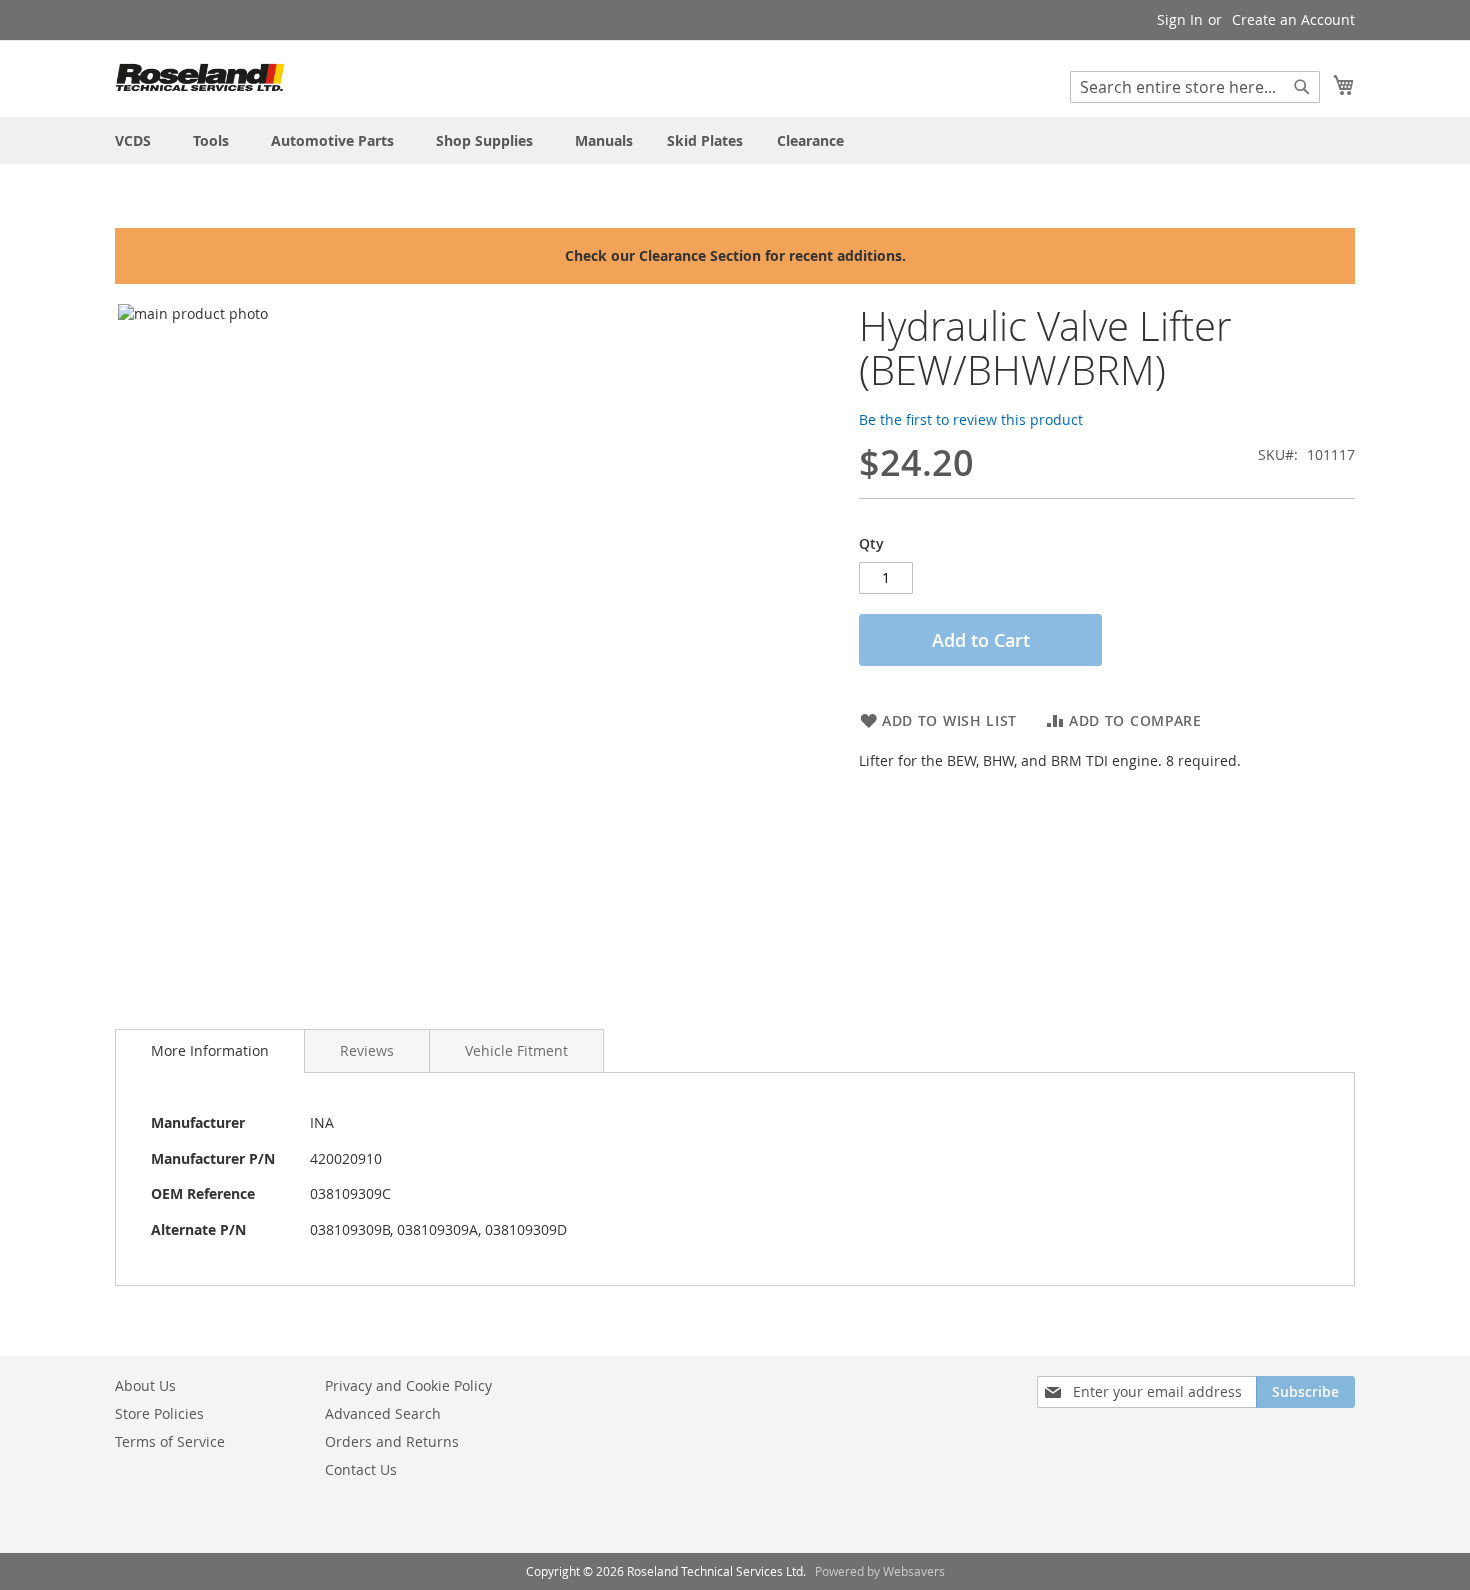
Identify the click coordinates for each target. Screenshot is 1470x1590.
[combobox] (1195, 87)
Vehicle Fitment (516, 1050)
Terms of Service (170, 1441)
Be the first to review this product (971, 419)
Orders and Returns (392, 1441)
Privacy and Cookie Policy (408, 1385)
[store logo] (200, 77)
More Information (210, 1050)
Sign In (1180, 19)
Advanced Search (383, 1413)
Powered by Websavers (880, 1571)
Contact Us (361, 1469)
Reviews (367, 1050)
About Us (145, 1385)
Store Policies (159, 1413)
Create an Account (1293, 19)
